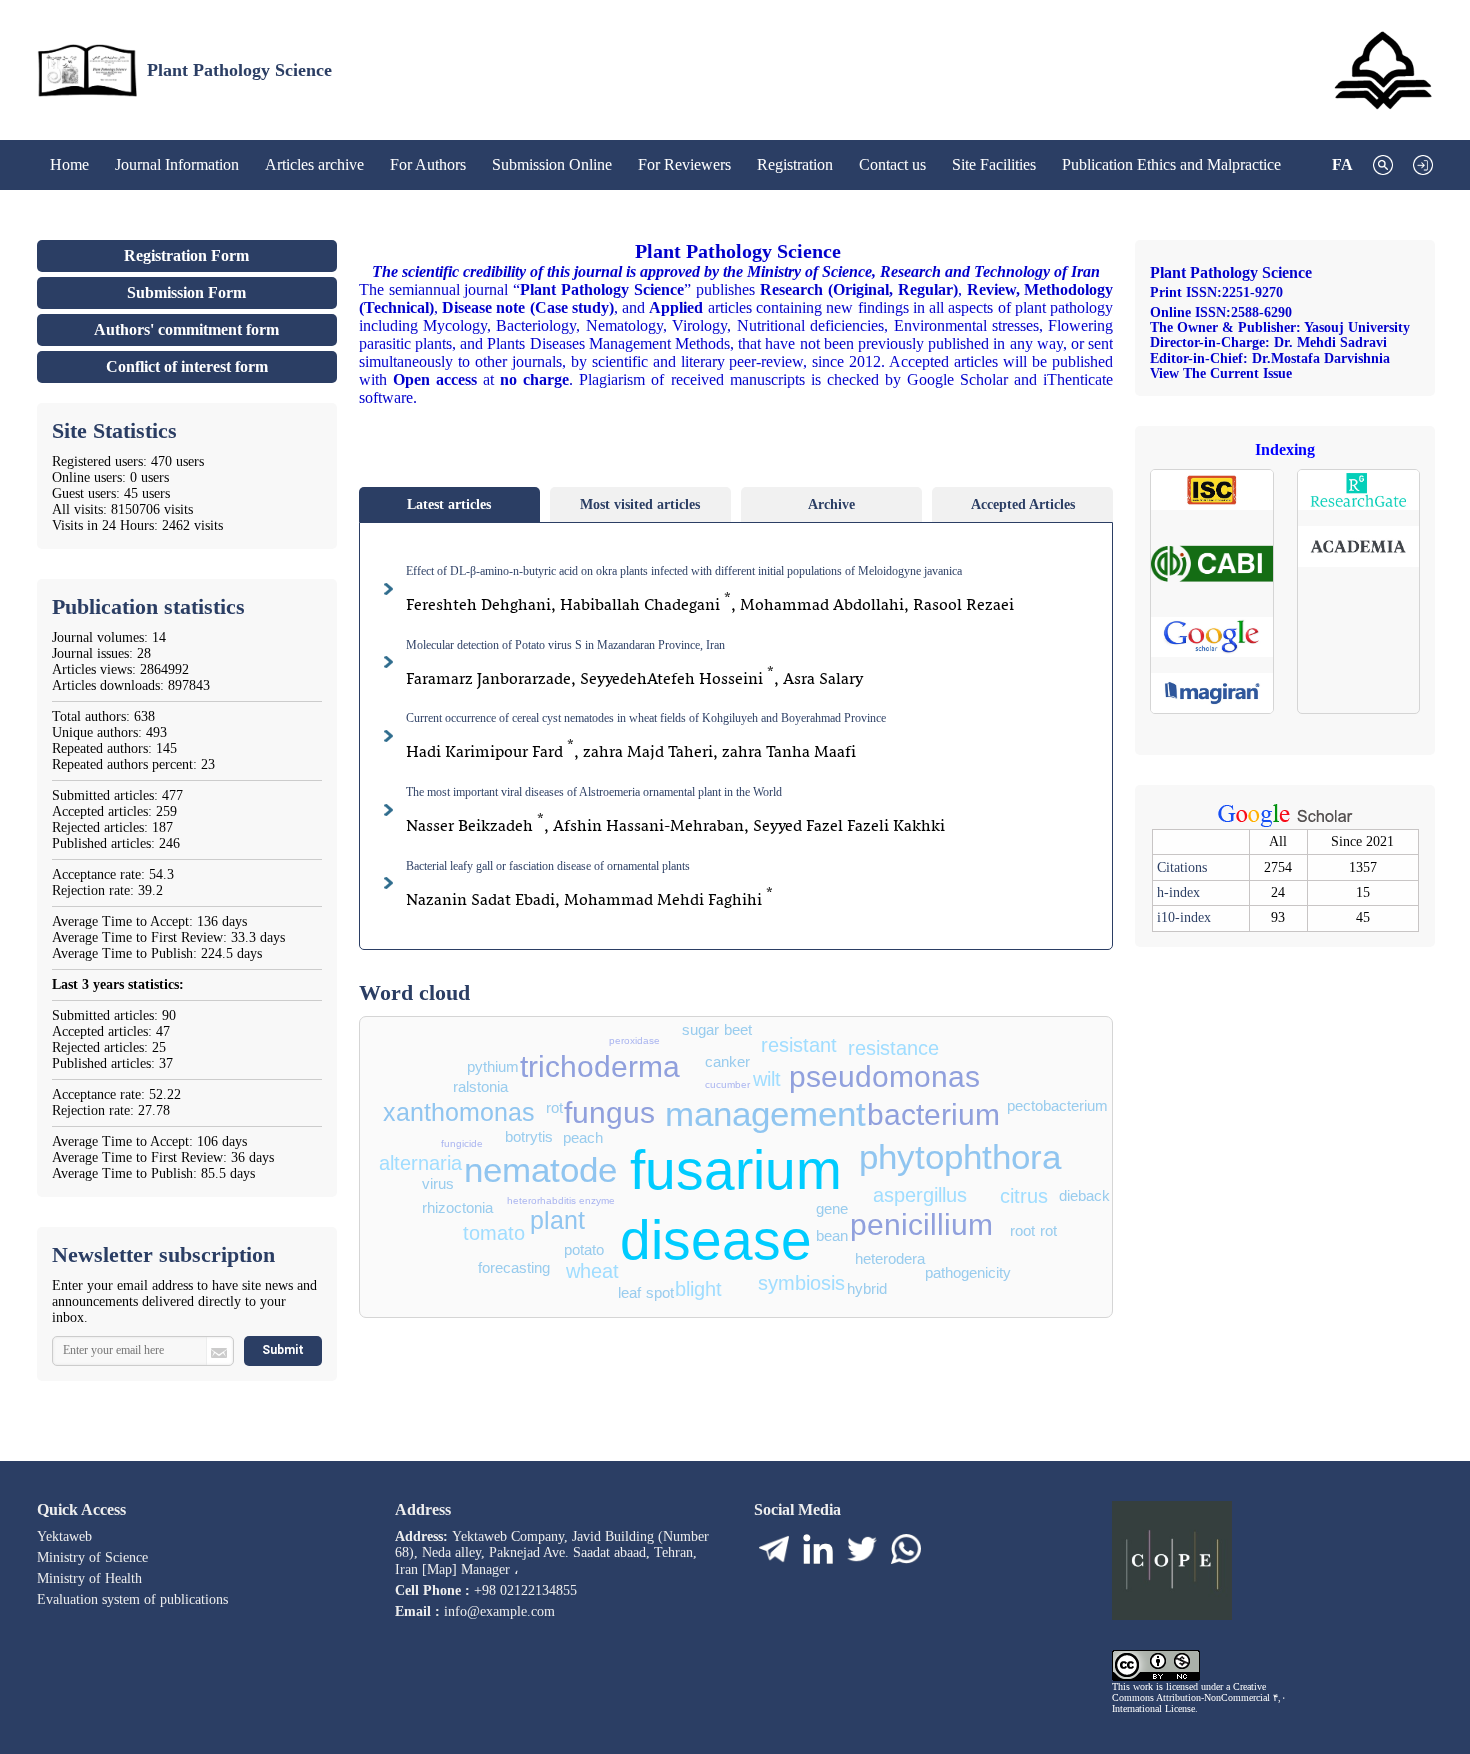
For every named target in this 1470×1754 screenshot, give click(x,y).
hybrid (867, 1290)
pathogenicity (968, 1274)
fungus (609, 1115)
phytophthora (960, 1160)
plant (557, 1222)
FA (1342, 164)
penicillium (921, 1227)
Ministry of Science (92, 1557)
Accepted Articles (1023, 504)
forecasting (514, 1269)
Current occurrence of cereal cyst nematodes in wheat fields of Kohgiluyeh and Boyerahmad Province (646, 718)
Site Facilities (994, 159)
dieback (1084, 1197)
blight (698, 1291)
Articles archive (314, 159)
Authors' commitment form (186, 329)
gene (832, 1210)
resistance (893, 1050)
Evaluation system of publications (132, 1599)
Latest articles (449, 504)
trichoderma (600, 1069)
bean (832, 1237)
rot (554, 1109)
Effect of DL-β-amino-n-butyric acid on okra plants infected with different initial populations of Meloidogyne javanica (684, 571)
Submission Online (552, 159)
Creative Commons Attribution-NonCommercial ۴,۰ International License (1199, 1697)
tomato (494, 1235)
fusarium (736, 1175)
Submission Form (186, 292)
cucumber (727, 1085)
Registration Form (186, 255)
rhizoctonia (457, 1209)
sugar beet (717, 1031)
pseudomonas (884, 1079)
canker (727, 1063)
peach (583, 1139)
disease (716, 1245)
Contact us (892, 159)
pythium (493, 1068)
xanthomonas (459, 1114)
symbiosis (801, 1285)
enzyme (597, 1201)
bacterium (933, 1117)
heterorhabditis (541, 1201)
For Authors (428, 159)
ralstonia (480, 1088)
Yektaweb (64, 1536)
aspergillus (920, 1197)
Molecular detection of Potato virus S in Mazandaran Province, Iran (565, 645)
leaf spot (646, 1294)
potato (584, 1251)
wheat (592, 1273)
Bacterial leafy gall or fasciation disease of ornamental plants (548, 866)
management (765, 1117)
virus (438, 1185)
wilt (767, 1081)
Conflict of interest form (187, 366)
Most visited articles (640, 504)
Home (69, 159)
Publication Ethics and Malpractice (1171, 159)
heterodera (890, 1260)
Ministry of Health (89, 1578)
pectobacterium (1057, 1107)
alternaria (420, 1165)
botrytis (529, 1138)
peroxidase (634, 1041)
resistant (799, 1047)
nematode (540, 1173)
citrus (1024, 1198)
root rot (1033, 1232)
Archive (831, 504)
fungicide (462, 1144)
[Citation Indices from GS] (1285, 824)
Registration (795, 159)
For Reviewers (684, 159)
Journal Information (177, 159)
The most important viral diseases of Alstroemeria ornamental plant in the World (594, 792)
